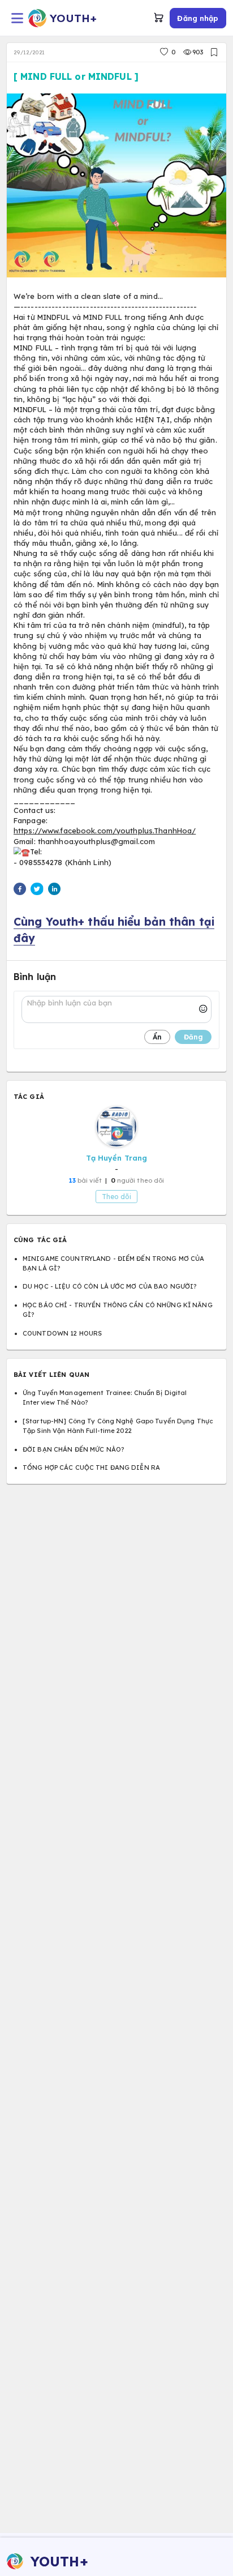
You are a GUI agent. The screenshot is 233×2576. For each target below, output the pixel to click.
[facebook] (20, 891)
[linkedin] (54, 891)
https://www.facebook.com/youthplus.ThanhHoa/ (105, 831)
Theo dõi (116, 1197)
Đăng (193, 1037)
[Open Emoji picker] (203, 1009)
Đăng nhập (198, 18)
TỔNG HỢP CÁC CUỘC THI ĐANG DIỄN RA (91, 1467)
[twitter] (37, 891)
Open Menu (17, 18)
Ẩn (157, 1037)
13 (72, 1180)
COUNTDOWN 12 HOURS (62, 1333)
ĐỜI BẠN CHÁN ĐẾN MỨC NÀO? (73, 1449)
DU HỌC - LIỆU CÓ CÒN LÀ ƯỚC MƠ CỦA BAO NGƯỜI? (109, 1286)
